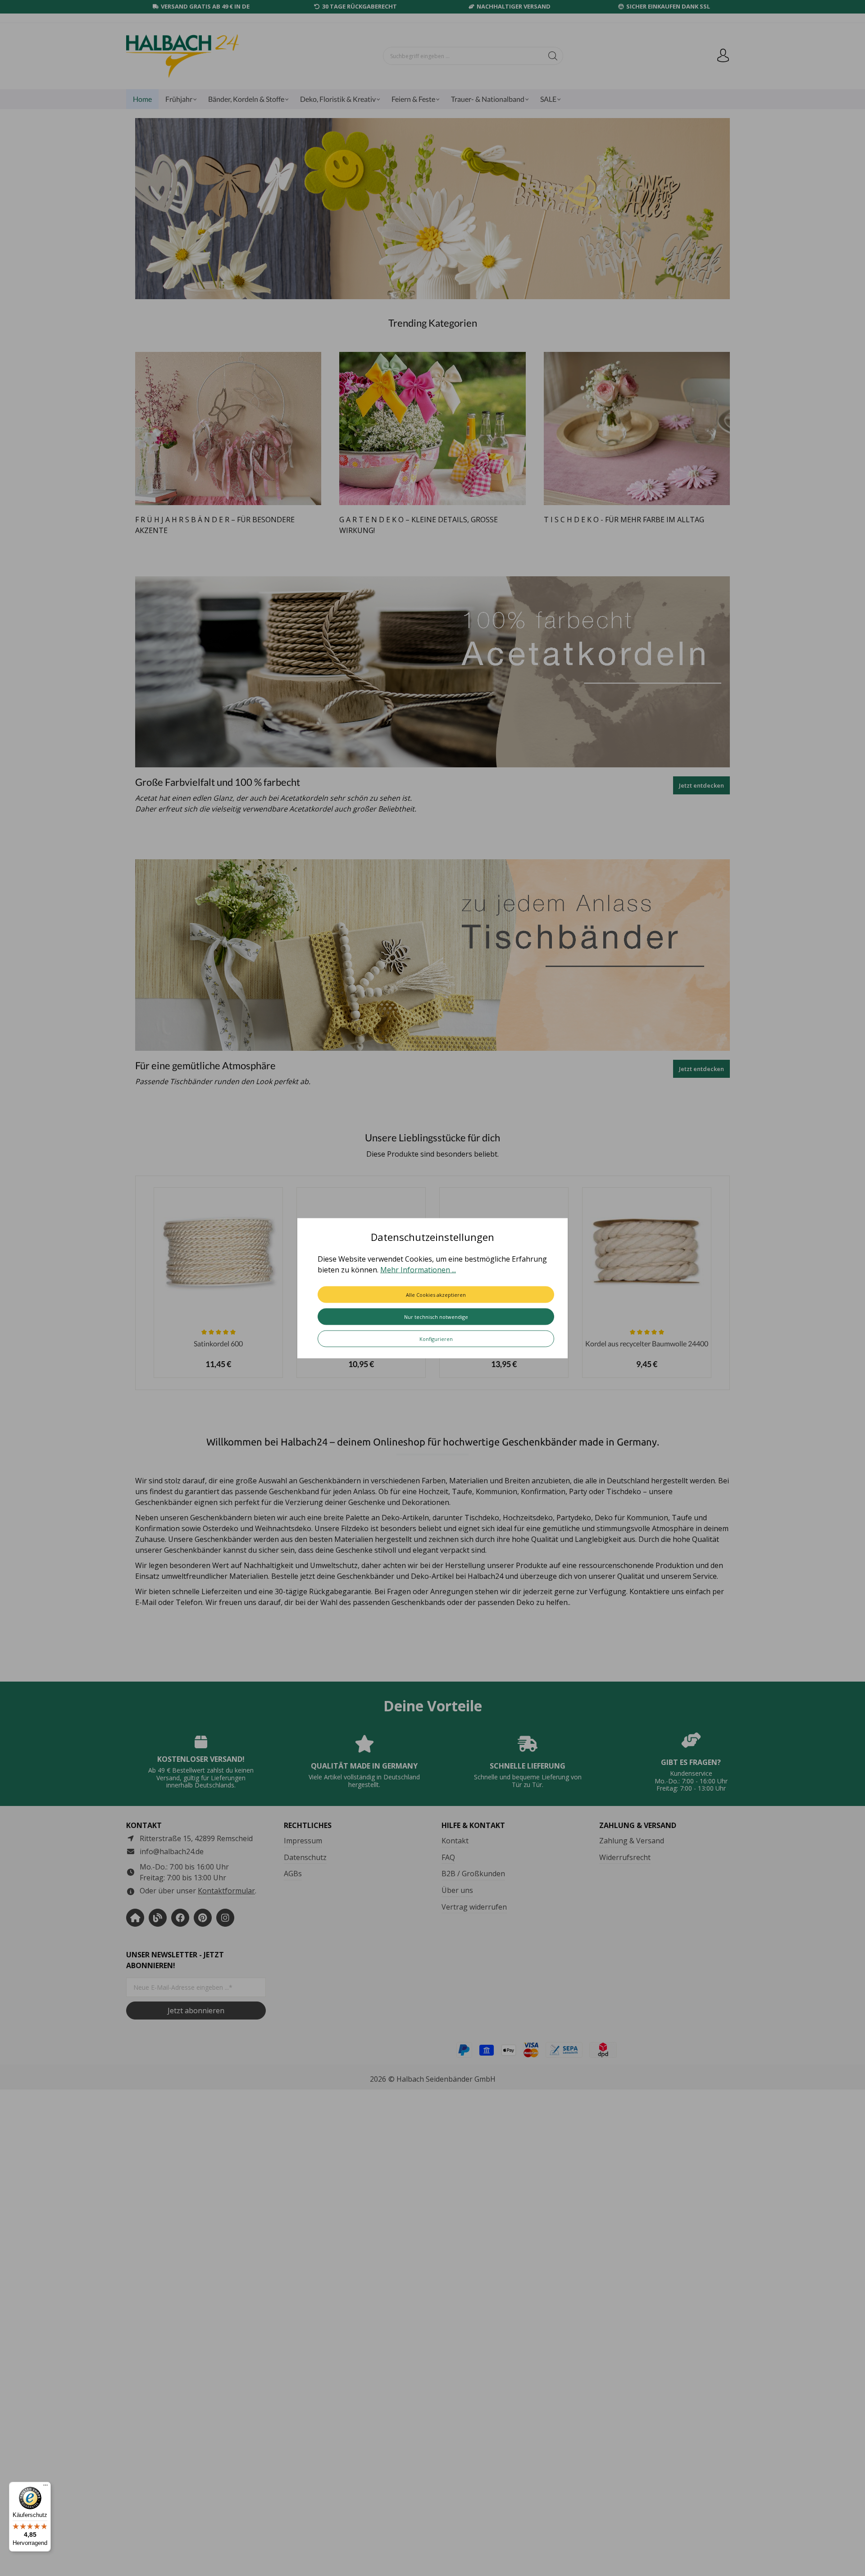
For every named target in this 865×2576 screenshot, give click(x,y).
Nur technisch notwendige (436, 1316)
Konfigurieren (436, 1338)
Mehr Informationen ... (418, 1269)
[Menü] (46, 2487)
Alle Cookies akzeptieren (436, 1294)
